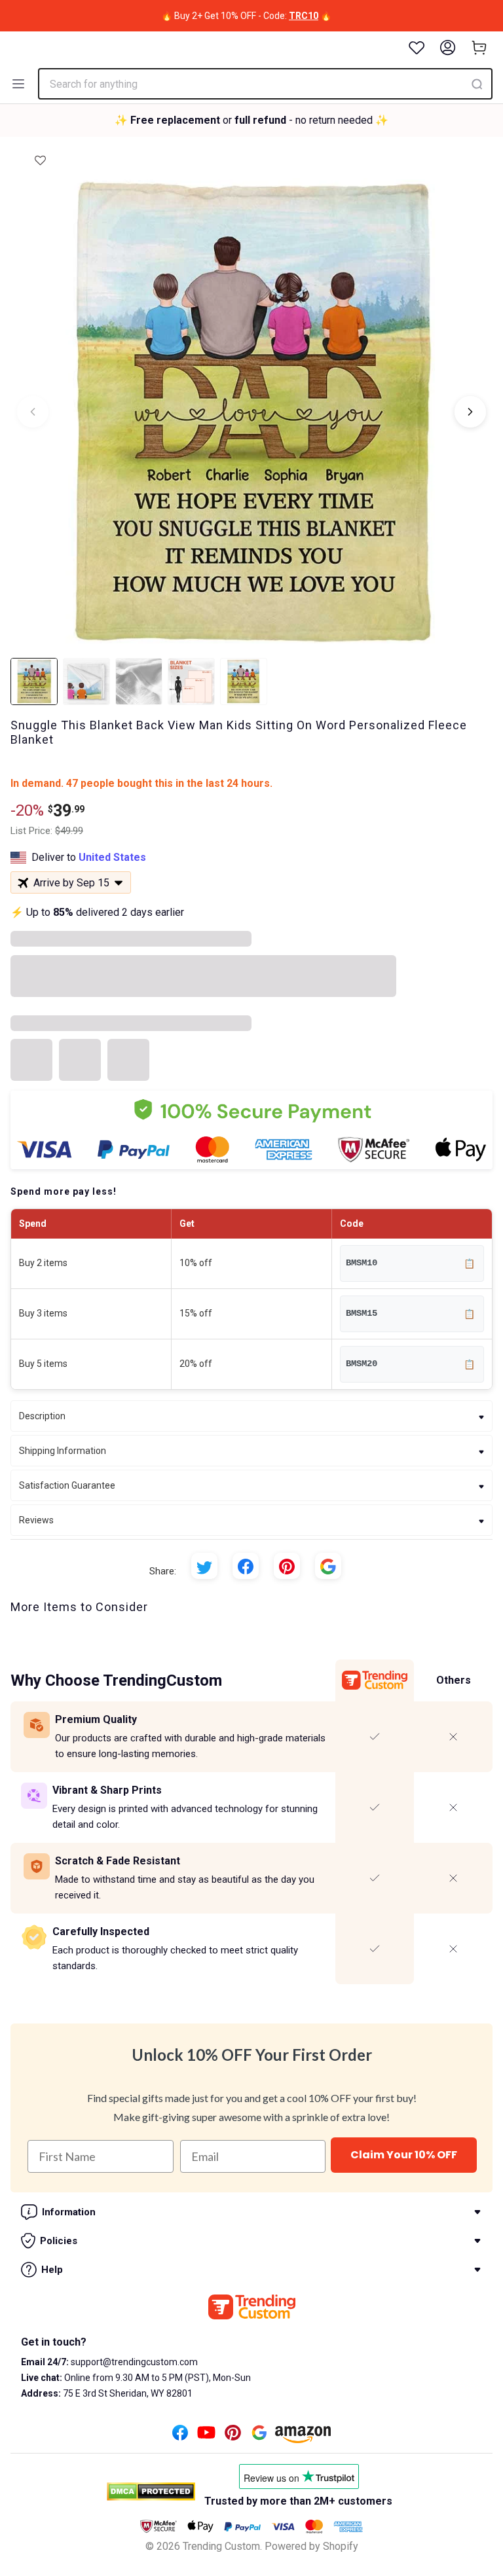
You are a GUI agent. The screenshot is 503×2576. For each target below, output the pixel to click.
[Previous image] (33, 412)
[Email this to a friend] (328, 1566)
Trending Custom (221, 2546)
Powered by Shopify (311, 2546)
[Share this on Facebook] (246, 1566)
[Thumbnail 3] (139, 681)
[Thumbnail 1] (34, 681)
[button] (40, 156)
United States (112, 857)
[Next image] (470, 412)
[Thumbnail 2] (86, 681)
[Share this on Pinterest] (287, 1566)
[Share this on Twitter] (204, 1566)
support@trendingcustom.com (133, 2362)
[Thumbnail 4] (191, 681)
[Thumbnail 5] (244, 681)
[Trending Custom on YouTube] (206, 2436)
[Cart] (479, 48)
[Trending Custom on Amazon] (303, 2438)
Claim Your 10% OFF (404, 2155)
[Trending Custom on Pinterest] (233, 2436)
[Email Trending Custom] (259, 2436)
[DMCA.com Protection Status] (151, 2492)
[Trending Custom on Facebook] (180, 2436)
